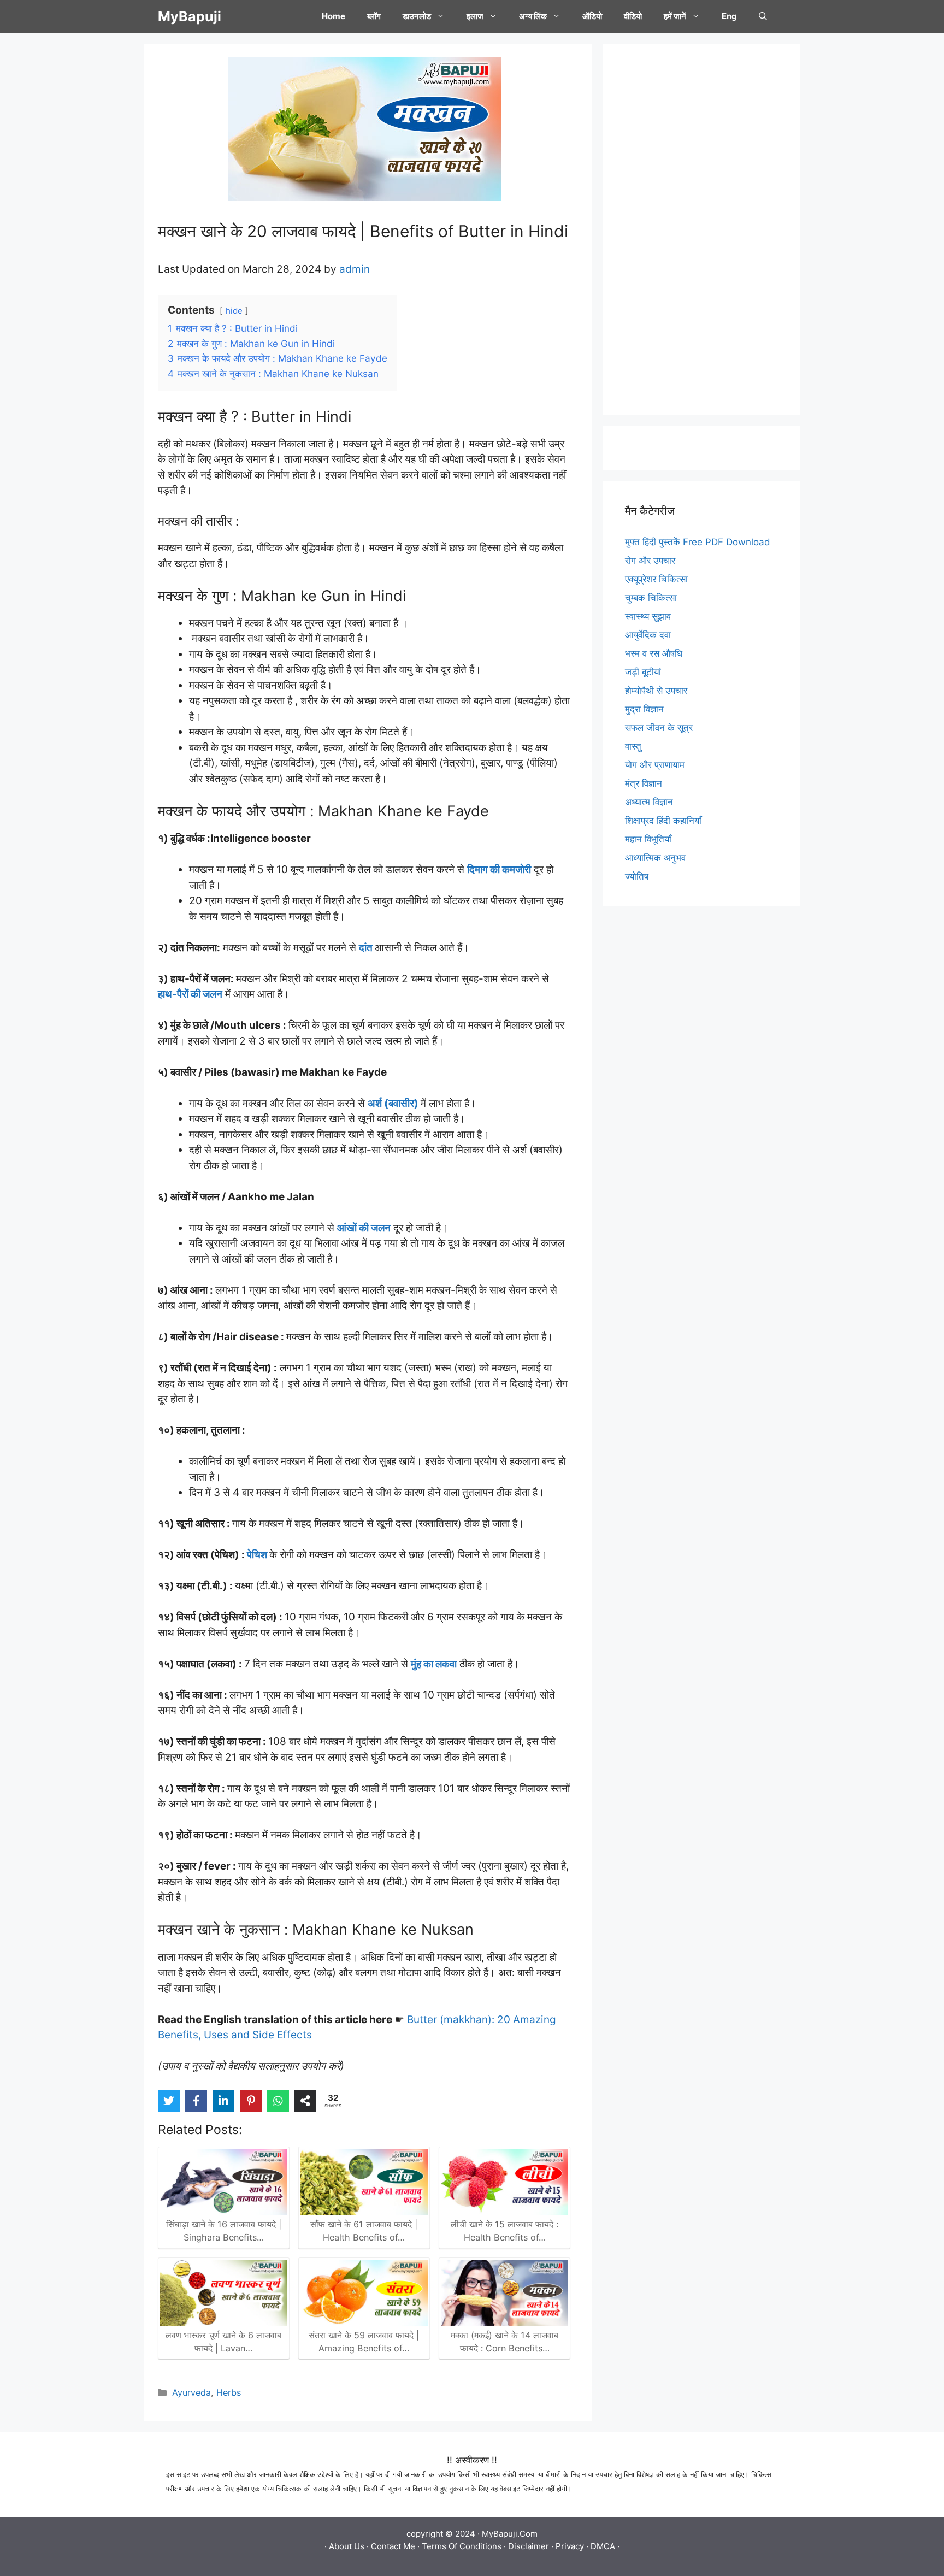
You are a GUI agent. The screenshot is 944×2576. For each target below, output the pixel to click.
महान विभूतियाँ (648, 839)
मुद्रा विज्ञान (644, 709)
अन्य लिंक (533, 16)
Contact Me (393, 2546)
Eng (729, 16)
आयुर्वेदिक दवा (648, 635)
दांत (366, 948)
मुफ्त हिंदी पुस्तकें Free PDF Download (698, 542)
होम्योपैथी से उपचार (656, 691)
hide (234, 311)
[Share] (305, 2101)
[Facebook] (196, 2101)
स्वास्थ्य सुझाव (648, 616)
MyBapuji (190, 16)
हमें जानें (675, 16)
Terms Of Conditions (462, 2546)
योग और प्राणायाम (655, 765)
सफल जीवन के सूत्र (659, 728)
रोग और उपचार (650, 561)
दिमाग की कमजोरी (499, 870)
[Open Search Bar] (763, 16)
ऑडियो (592, 16)
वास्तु (633, 746)
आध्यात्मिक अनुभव (655, 858)
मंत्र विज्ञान (644, 783)
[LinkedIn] (223, 2101)
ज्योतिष (637, 876)
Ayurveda (191, 2392)
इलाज (475, 16)
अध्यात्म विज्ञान (649, 802)
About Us (347, 2546)
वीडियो (633, 16)
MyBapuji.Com (510, 2534)
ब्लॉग (374, 16)
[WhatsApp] (278, 2101)
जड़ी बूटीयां (643, 672)
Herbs (229, 2392)
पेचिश (257, 1555)
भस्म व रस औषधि (654, 653)
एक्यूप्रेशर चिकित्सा (656, 579)
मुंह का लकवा (434, 1664)
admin (355, 269)
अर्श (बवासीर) (393, 1103)
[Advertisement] (701, 229)
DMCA (603, 2546)
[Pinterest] (251, 2101)
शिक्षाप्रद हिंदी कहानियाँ (663, 821)
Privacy (570, 2546)
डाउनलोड (417, 16)
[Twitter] (169, 2101)
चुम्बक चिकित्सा (651, 598)
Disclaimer (529, 2546)
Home (334, 16)
